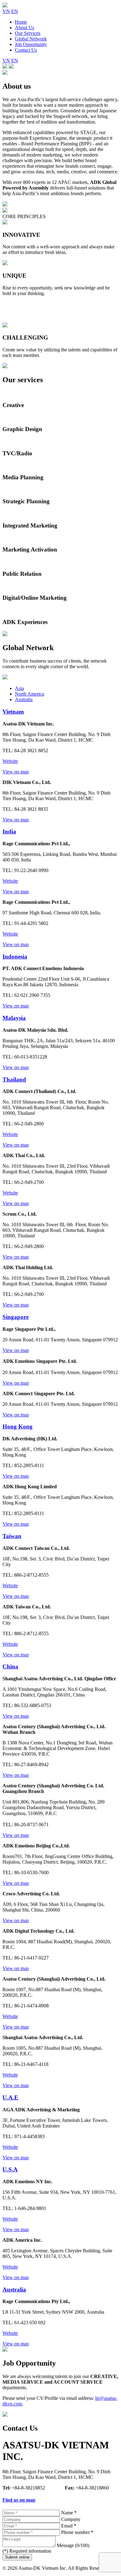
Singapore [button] (16, 1317)
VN (6, 11)
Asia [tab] (19, 688)
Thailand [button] (14, 1079)
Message (73, 2545)
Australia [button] (14, 2290)
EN (15, 11)
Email (69, 2526)
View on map (16, 772)
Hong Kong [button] (18, 1426)
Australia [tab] (24, 699)
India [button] (9, 831)
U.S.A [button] (10, 2169)
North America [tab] (29, 694)
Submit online (17, 2557)
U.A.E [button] (10, 2097)
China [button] (10, 1666)
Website (10, 761)
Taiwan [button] (12, 1536)
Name (69, 2513)
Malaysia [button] (14, 1018)
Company (71, 2519)
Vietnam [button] (13, 712)
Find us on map (19, 2500)
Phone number (77, 2532)
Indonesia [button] (15, 957)
